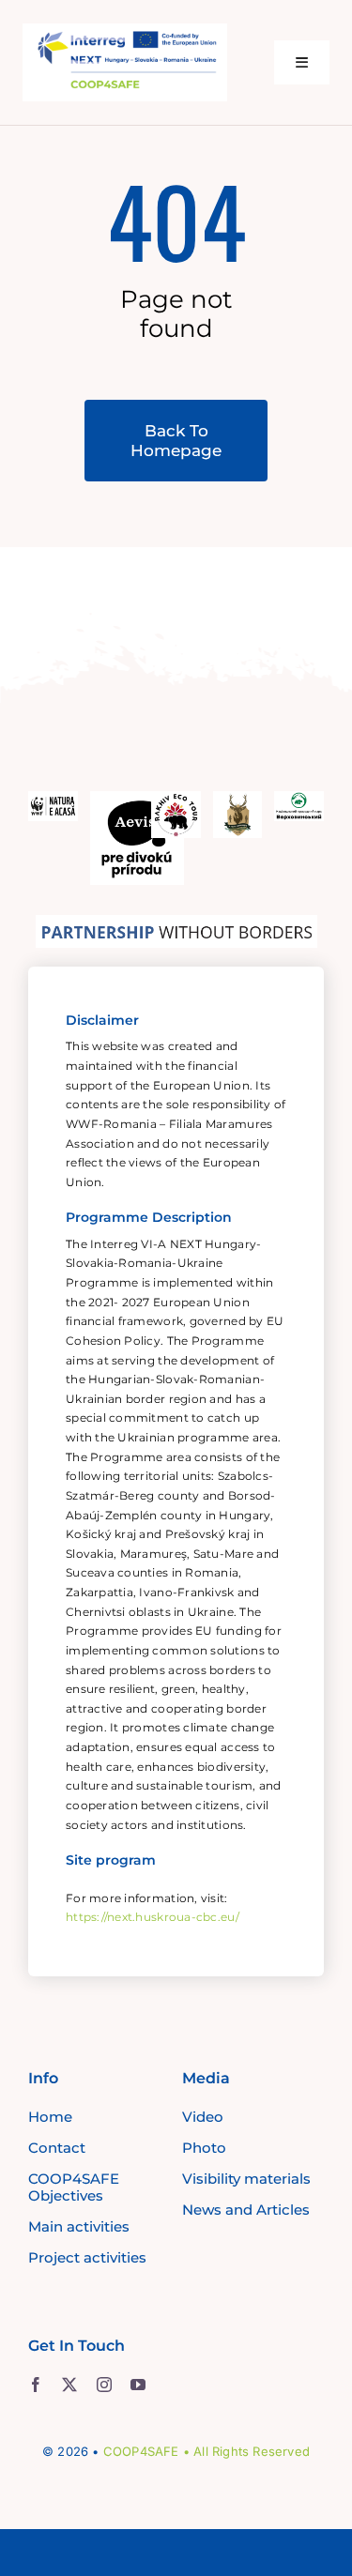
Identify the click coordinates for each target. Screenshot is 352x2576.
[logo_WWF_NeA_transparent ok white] (53, 800)
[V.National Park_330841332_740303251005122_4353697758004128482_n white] (299, 800)
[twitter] (69, 2385)
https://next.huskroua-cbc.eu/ (153, 1917)
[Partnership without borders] (176, 923)
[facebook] (36, 2385)
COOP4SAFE (141, 2451)
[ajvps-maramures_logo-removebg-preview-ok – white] (238, 800)
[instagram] (104, 2385)
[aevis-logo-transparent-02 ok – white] (137, 800)
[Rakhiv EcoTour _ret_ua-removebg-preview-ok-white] (176, 800)
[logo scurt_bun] (125, 32)
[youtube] (138, 2385)
